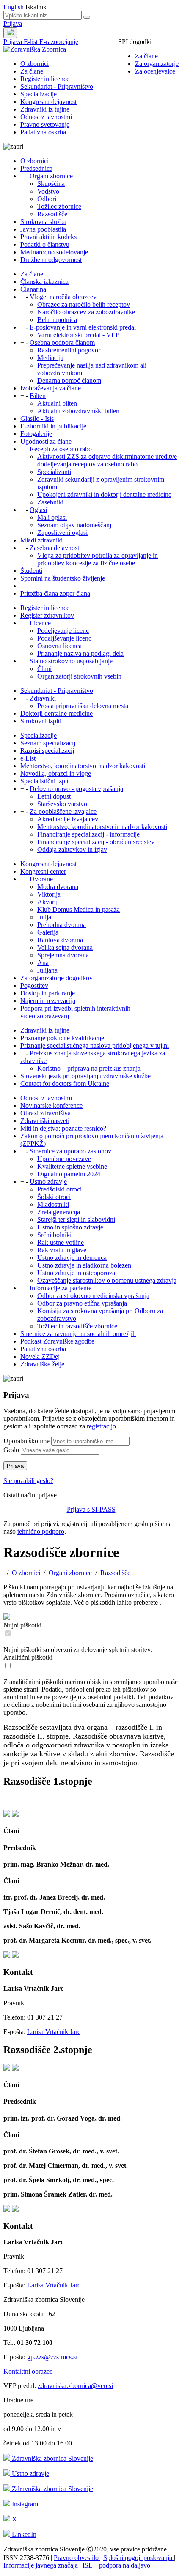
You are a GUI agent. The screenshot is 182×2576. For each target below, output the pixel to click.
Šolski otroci (54, 1197)
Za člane (146, 56)
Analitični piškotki (28, 1657)
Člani (44, 669)
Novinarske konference (51, 1105)
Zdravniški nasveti (45, 1121)
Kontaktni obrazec (28, 2371)
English (14, 7)
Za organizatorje (157, 64)
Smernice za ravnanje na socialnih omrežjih (78, 1334)
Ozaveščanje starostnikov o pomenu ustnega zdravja (107, 1280)
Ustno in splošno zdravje (70, 1227)
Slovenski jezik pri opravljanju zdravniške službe (85, 1076)
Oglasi (38, 510)
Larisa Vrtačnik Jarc (54, 2032)
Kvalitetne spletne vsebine (72, 1166)
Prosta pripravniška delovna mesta (83, 706)
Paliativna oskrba (43, 132)
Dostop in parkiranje (48, 993)
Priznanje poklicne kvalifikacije (62, 1038)
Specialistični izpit (44, 781)
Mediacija (50, 358)
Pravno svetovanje (45, 124)
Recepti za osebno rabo (61, 449)
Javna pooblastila (43, 229)
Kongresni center (43, 871)
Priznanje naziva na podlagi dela (80, 653)
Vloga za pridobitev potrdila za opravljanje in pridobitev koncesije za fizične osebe (98, 559)
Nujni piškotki (22, 1625)
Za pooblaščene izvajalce (63, 811)
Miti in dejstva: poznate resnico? (63, 1128)
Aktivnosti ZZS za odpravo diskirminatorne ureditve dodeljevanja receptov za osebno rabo (107, 460)
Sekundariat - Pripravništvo (57, 86)
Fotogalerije (36, 434)
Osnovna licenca (59, 646)
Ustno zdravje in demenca (72, 1258)
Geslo (11, 1450)
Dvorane (41, 879)
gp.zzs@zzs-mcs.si (52, 2357)
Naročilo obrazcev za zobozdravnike (86, 312)
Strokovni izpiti (41, 721)
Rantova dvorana (60, 940)
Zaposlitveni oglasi (62, 533)
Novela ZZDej (40, 1356)
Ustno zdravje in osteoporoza (76, 1273)
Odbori (47, 199)
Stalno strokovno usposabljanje (71, 661)
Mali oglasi (52, 517)
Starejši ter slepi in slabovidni (76, 1220)
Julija (44, 917)
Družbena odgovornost (51, 260)
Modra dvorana (58, 887)
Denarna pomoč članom (69, 380)
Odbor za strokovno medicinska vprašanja (93, 1296)
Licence (40, 623)
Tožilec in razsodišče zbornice (77, 1326)
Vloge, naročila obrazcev (63, 297)
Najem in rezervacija (48, 1001)
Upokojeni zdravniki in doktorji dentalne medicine (104, 495)
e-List (28, 758)
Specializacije (39, 94)
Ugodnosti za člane (46, 441)
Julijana (47, 970)
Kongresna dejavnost (48, 102)
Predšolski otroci (59, 1189)
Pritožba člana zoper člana (55, 593)
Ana (43, 963)
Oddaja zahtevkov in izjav (72, 849)
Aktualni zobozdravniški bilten (78, 411)
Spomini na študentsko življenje (63, 578)
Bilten (38, 396)
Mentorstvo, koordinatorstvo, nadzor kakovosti (83, 766)
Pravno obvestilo (77, 2558)
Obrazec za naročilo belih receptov (84, 304)
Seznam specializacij (48, 743)
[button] (91, 1822)
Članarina (33, 289)
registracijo (101, 1426)
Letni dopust (54, 796)
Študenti (31, 571)
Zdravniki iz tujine (45, 109)
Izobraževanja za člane (51, 388)
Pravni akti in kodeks (48, 237)
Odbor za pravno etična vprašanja (82, 1303)
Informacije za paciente (61, 1288)
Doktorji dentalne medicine (57, 713)
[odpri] (15, 1814)
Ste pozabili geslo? (28, 1481)
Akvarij (47, 902)
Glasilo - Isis (37, 418)
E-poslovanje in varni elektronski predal (83, 327)
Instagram (24, 2504)
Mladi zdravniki (41, 540)
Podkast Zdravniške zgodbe (57, 1341)
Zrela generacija (59, 1212)
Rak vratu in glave (62, 1250)
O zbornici (34, 64)
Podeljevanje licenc (63, 631)
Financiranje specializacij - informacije (88, 834)
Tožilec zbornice (59, 206)
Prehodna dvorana (62, 925)
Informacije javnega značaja (41, 2565)
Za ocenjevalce (155, 71)
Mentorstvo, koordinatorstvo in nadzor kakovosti (102, 827)
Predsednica (36, 168)
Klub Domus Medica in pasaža (79, 909)
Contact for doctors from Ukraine (65, 1084)
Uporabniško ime (26, 1441)
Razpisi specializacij (47, 751)
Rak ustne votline (61, 1242)
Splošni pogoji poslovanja (139, 2558)
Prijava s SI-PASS (91, 1509)
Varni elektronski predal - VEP (78, 335)
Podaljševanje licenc (64, 638)
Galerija (48, 932)
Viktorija (49, 894)
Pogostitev (34, 985)
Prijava (13, 23)
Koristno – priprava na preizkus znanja (89, 1068)
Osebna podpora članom (62, 342)
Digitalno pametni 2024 (69, 1174)
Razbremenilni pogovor (69, 350)
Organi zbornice (51, 176)
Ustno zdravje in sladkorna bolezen (84, 1265)
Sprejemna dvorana (63, 955)
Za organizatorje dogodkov (57, 978)
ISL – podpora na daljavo (116, 2565)
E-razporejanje (59, 42)
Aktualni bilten (57, 403)
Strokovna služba (43, 222)
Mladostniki (53, 1204)
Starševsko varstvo (62, 804)
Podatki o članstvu (45, 244)
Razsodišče (52, 214)
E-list (32, 42)
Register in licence (45, 79)
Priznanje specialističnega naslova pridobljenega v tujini (95, 1045)
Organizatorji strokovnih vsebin (79, 676)
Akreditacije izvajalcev (68, 819)
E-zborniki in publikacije (53, 426)
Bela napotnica (57, 320)
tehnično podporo (41, 1531)
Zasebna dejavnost (54, 548)
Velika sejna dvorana (65, 947)
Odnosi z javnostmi (46, 117)
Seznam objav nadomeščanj (74, 525)
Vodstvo (48, 191)
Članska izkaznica (44, 282)
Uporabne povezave (64, 1159)
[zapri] (7, 1814)
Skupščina (51, 184)
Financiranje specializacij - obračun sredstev (96, 842)
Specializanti (54, 472)
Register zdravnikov (47, 615)
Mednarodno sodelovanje (54, 252)
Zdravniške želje (42, 1364)
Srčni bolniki (54, 1235)
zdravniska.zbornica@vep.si (75, 2386)
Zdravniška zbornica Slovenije (52, 2458)
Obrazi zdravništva (45, 1113)
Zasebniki (50, 502)
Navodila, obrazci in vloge (56, 773)
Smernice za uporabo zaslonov (70, 1151)
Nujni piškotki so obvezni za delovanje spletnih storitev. (78, 1650)
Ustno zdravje (48, 1182)
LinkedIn (23, 2534)
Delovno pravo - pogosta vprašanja (76, 789)
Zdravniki (43, 698)
